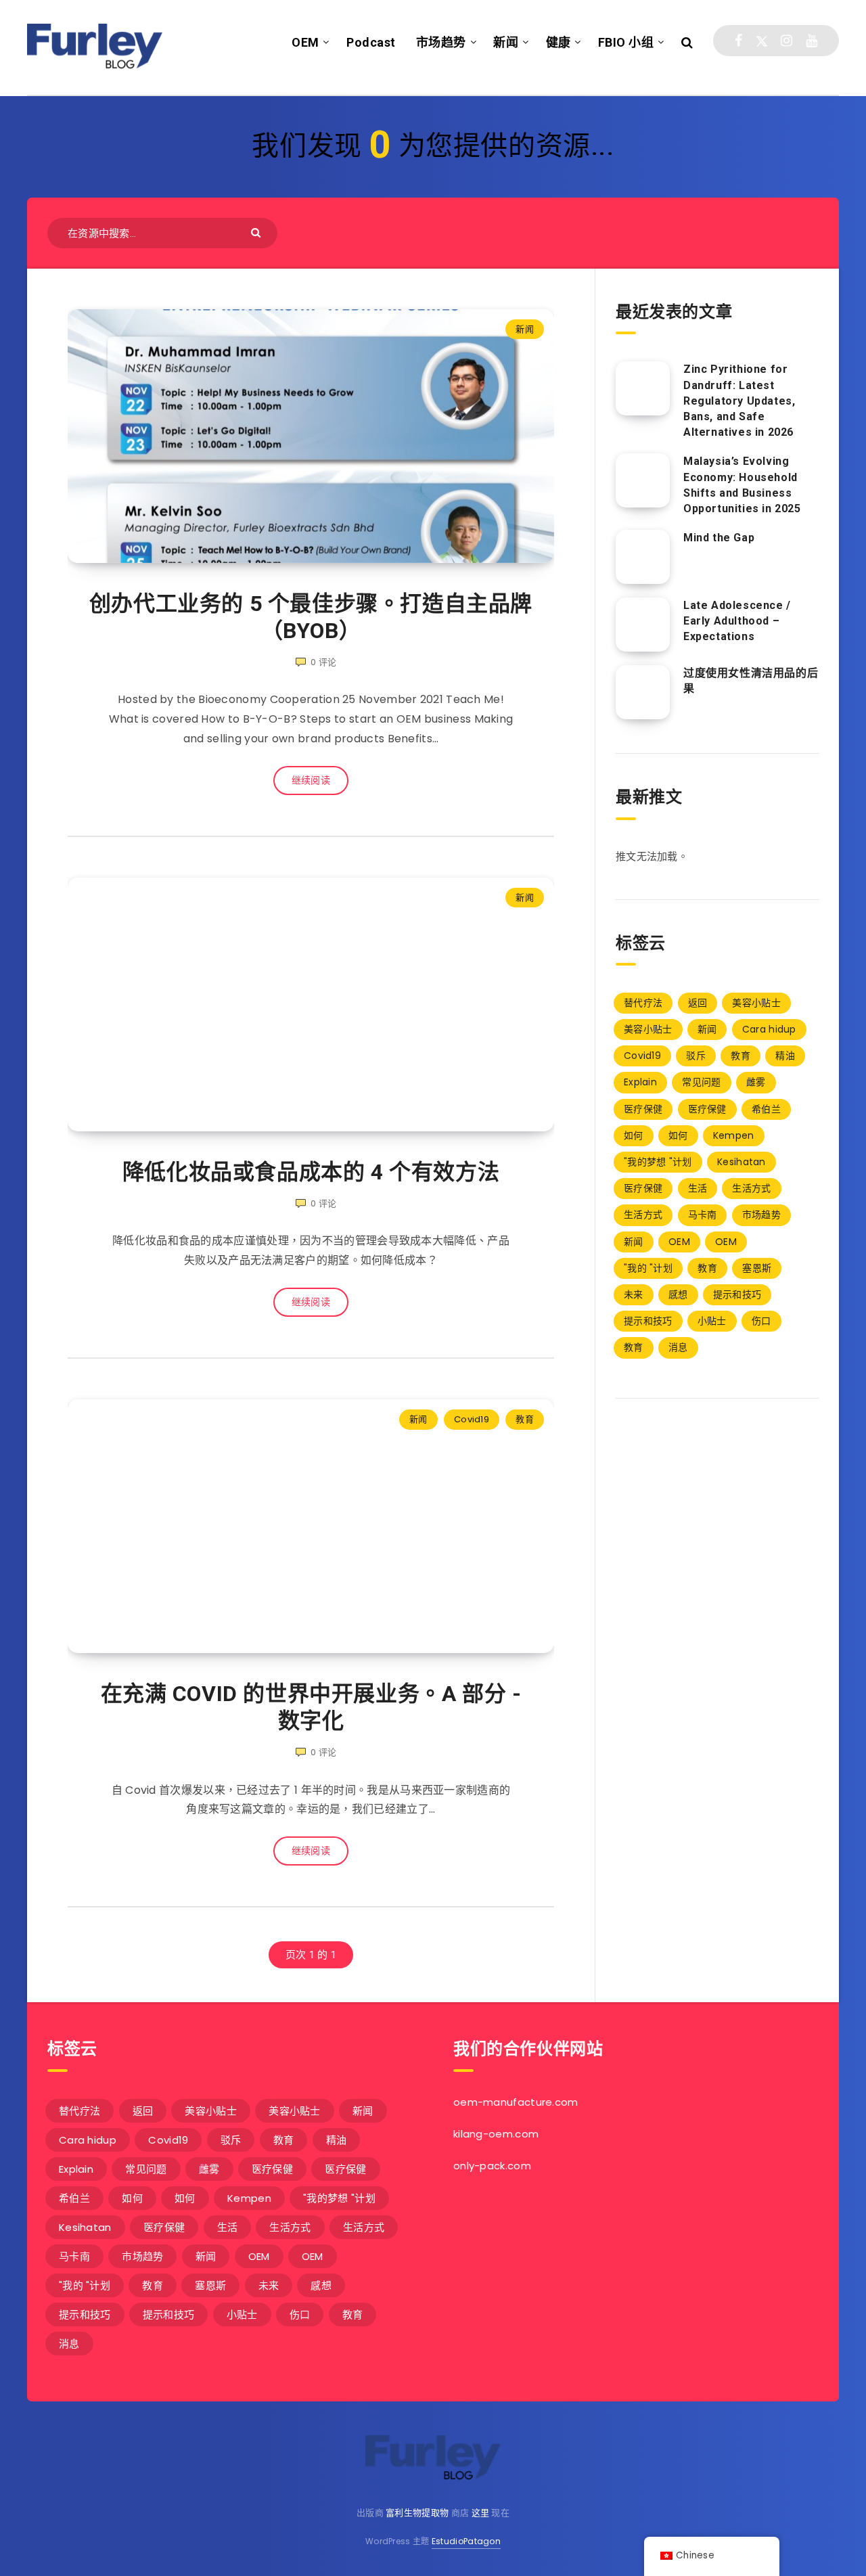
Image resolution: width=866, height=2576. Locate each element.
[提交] (257, 232)
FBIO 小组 (626, 42)
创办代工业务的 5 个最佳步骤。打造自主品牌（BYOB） (311, 617)
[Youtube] (812, 41)
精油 (785, 1056)
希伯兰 (766, 1109)
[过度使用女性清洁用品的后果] (643, 692)
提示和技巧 (737, 1294)
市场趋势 (441, 42)
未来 (634, 1294)
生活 (698, 1188)
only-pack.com (492, 2166)
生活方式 (751, 1188)
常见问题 (701, 1082)
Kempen (734, 1135)
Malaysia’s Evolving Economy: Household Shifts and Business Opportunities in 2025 (742, 485)
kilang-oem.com (496, 2134)
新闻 (506, 42)
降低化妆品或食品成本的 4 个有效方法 (311, 1172)
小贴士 (712, 1321)
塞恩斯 (757, 1268)
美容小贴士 (756, 1003)
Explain (640, 1082)
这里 (481, 2513)
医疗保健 (643, 1109)
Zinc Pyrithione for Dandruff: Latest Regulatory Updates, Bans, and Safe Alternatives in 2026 (739, 401)
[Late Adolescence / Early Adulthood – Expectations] (643, 625)
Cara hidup (769, 1029)
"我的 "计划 (648, 1268)
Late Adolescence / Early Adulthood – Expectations (737, 621)
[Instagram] (787, 41)
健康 (559, 42)
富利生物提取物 (417, 2513)
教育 (525, 1419)
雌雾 (756, 1082)
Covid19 (472, 1419)
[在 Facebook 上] (738, 41)
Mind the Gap (719, 538)
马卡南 (703, 1215)
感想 (678, 1294)
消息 (678, 1347)
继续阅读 (311, 780)
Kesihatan (742, 1162)
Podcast (371, 42)
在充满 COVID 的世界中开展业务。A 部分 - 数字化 (311, 1707)
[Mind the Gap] (643, 557)
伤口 (761, 1321)
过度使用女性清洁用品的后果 (751, 681)
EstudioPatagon (466, 2541)
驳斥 (696, 1056)
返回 (698, 1003)
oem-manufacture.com (516, 2102)
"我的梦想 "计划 (658, 1162)
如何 (634, 1135)
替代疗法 (643, 1003)
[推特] (762, 41)
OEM (305, 42)
